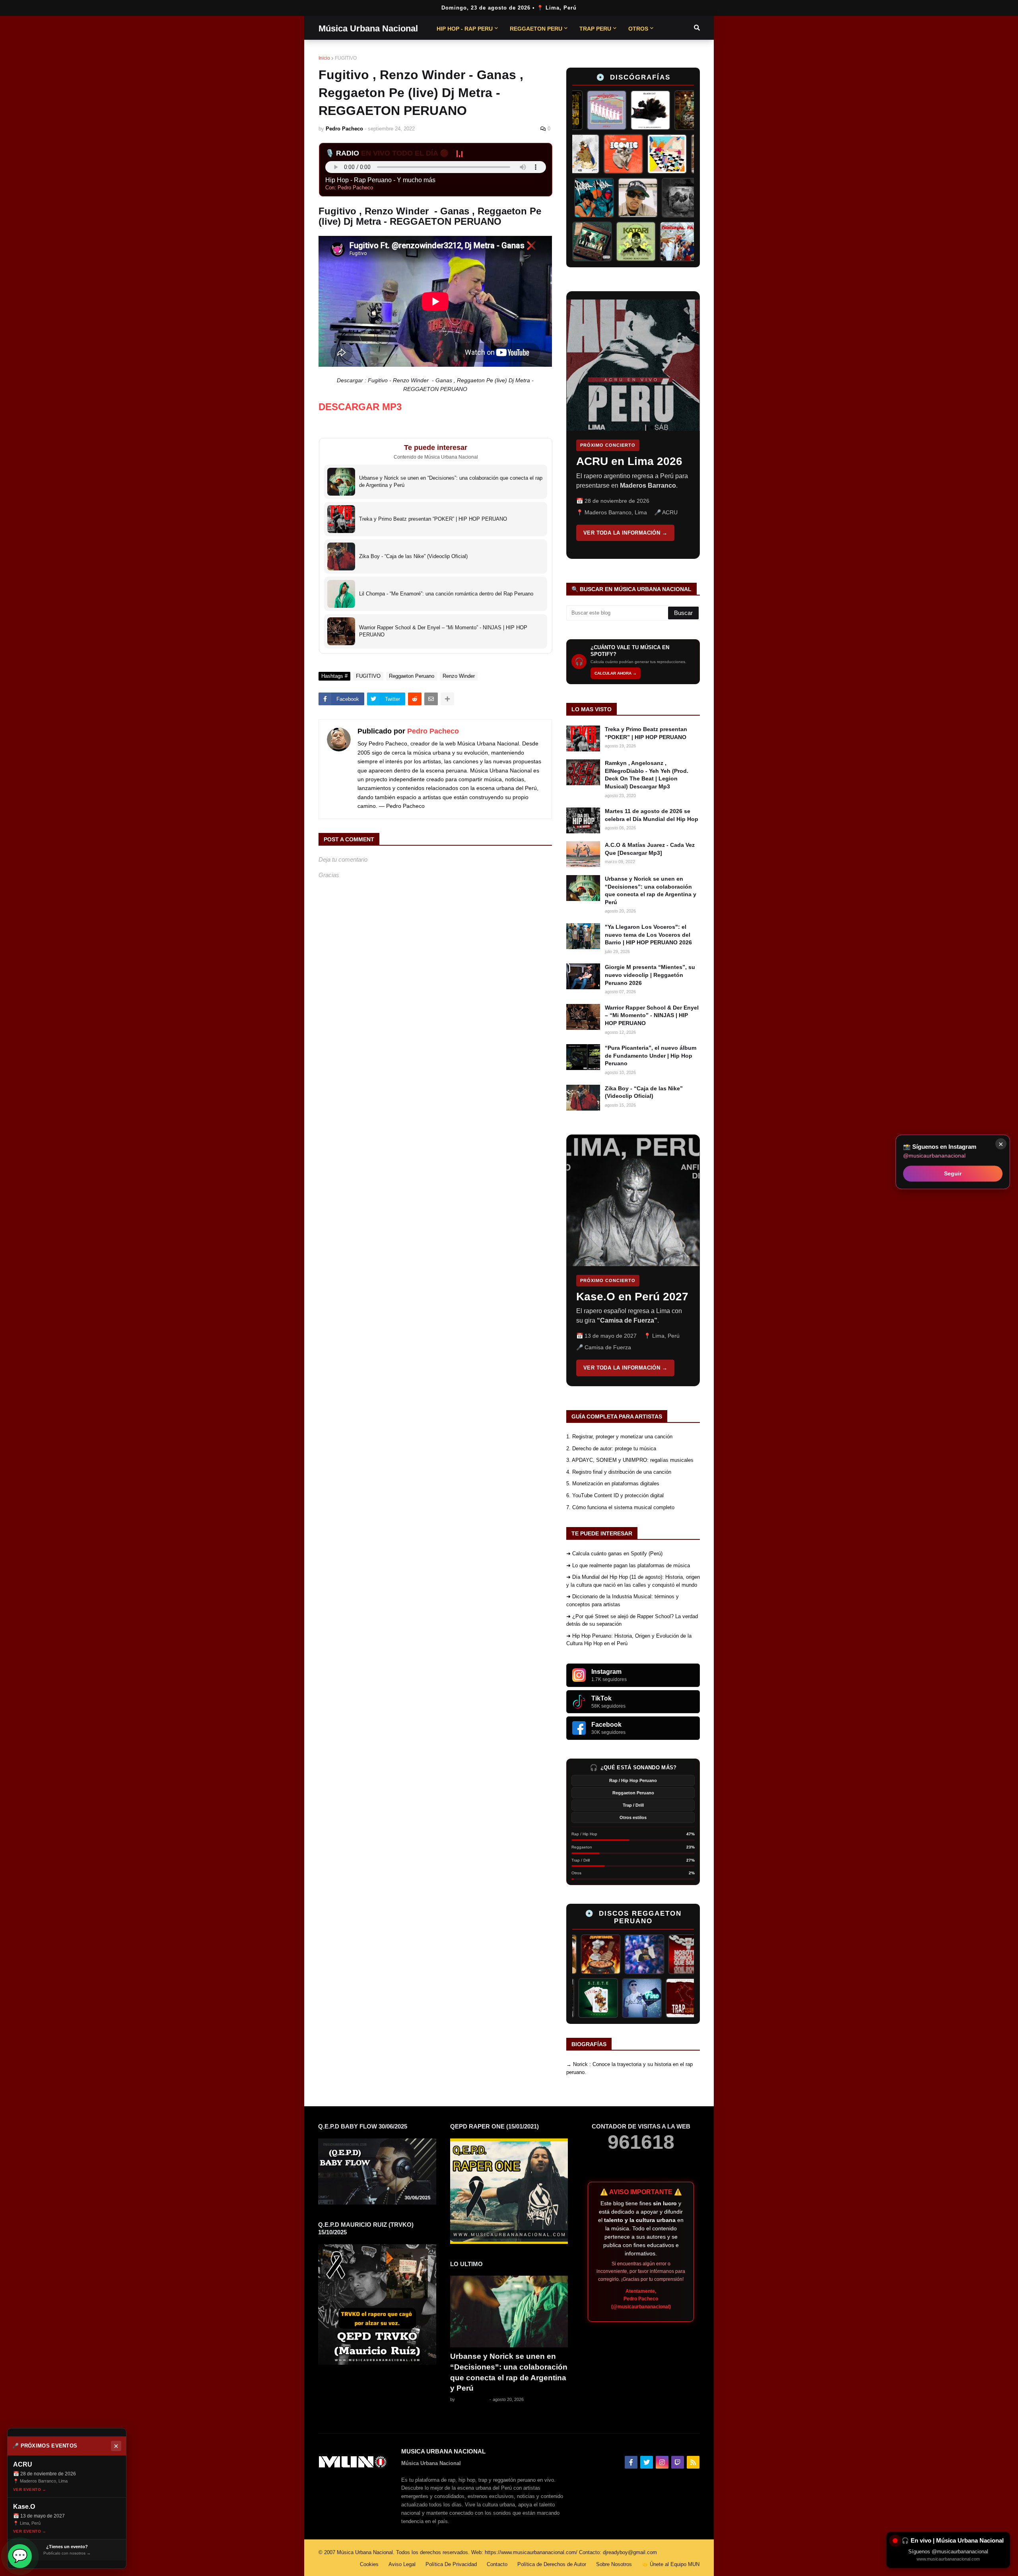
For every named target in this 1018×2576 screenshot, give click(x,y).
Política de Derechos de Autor (552, 2564)
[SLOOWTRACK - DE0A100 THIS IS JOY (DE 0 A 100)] (581, 241)
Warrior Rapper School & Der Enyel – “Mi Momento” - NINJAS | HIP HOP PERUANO (652, 1015)
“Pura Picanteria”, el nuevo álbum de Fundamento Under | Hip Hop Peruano (651, 1055)
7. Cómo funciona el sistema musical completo (620, 1507)
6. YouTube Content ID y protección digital (615, 1495)
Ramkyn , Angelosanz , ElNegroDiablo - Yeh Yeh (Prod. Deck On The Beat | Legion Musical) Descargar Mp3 (647, 775)
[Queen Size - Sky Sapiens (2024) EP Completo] (616, 154)
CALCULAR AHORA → (616, 673)
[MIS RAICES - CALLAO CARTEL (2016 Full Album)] (657, 110)
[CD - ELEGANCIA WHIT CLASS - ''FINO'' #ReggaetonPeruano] (688, 1998)
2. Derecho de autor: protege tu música (611, 1449)
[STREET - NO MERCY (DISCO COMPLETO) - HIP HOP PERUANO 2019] (649, 198)
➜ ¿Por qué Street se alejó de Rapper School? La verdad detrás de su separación (632, 1620)
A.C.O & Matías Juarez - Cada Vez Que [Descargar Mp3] (650, 849)
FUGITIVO (346, 58)
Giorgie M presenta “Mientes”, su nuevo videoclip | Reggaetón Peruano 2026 (650, 975)
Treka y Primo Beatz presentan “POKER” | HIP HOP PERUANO (646, 733)
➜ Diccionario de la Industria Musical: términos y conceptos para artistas (623, 1600)
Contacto (497, 2564)
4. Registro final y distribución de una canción (619, 1472)
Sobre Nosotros (614, 2564)
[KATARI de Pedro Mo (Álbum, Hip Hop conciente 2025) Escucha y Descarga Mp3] (668, 241)
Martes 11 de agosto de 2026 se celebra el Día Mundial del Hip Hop (652, 815)
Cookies (369, 2564)
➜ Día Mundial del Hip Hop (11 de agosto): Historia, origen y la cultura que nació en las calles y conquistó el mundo (633, 1581)
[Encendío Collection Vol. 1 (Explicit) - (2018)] (600, 1998)
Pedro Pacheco (433, 731)
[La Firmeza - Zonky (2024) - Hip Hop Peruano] (624, 241)
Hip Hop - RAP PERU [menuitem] (465, 29)
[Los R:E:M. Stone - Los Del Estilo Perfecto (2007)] (681, 1954)
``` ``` (627, 425)
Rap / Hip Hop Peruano (633, 1780)
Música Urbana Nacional (368, 28)
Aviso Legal (402, 2564)
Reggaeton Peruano (412, 676)
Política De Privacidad (451, 2564)
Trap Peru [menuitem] (595, 29)
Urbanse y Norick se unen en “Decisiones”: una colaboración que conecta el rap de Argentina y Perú (651, 890)
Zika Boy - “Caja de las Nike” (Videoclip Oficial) (644, 1092)
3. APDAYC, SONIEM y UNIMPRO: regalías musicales (630, 1460)
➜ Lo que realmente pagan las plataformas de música (628, 1565)
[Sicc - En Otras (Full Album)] (573, 154)
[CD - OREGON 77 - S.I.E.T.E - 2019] (644, 1998)
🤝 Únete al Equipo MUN (671, 2564)
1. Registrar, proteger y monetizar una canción (619, 1437)
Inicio (324, 58)
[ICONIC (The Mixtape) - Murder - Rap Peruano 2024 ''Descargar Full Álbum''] (660, 154)
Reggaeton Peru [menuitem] (536, 29)
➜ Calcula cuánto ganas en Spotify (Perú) (614, 1554)
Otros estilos (633, 1817)
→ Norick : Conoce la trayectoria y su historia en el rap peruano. (629, 2068)
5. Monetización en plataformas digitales (613, 1484)
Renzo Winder (459, 676)
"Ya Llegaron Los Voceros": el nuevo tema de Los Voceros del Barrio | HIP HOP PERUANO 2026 (648, 935)
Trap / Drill (633, 1805)
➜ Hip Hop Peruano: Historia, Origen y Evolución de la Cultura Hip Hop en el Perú (629, 1640)
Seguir (953, 1173)
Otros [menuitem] (638, 29)
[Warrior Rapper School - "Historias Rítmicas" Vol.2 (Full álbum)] (693, 198)
